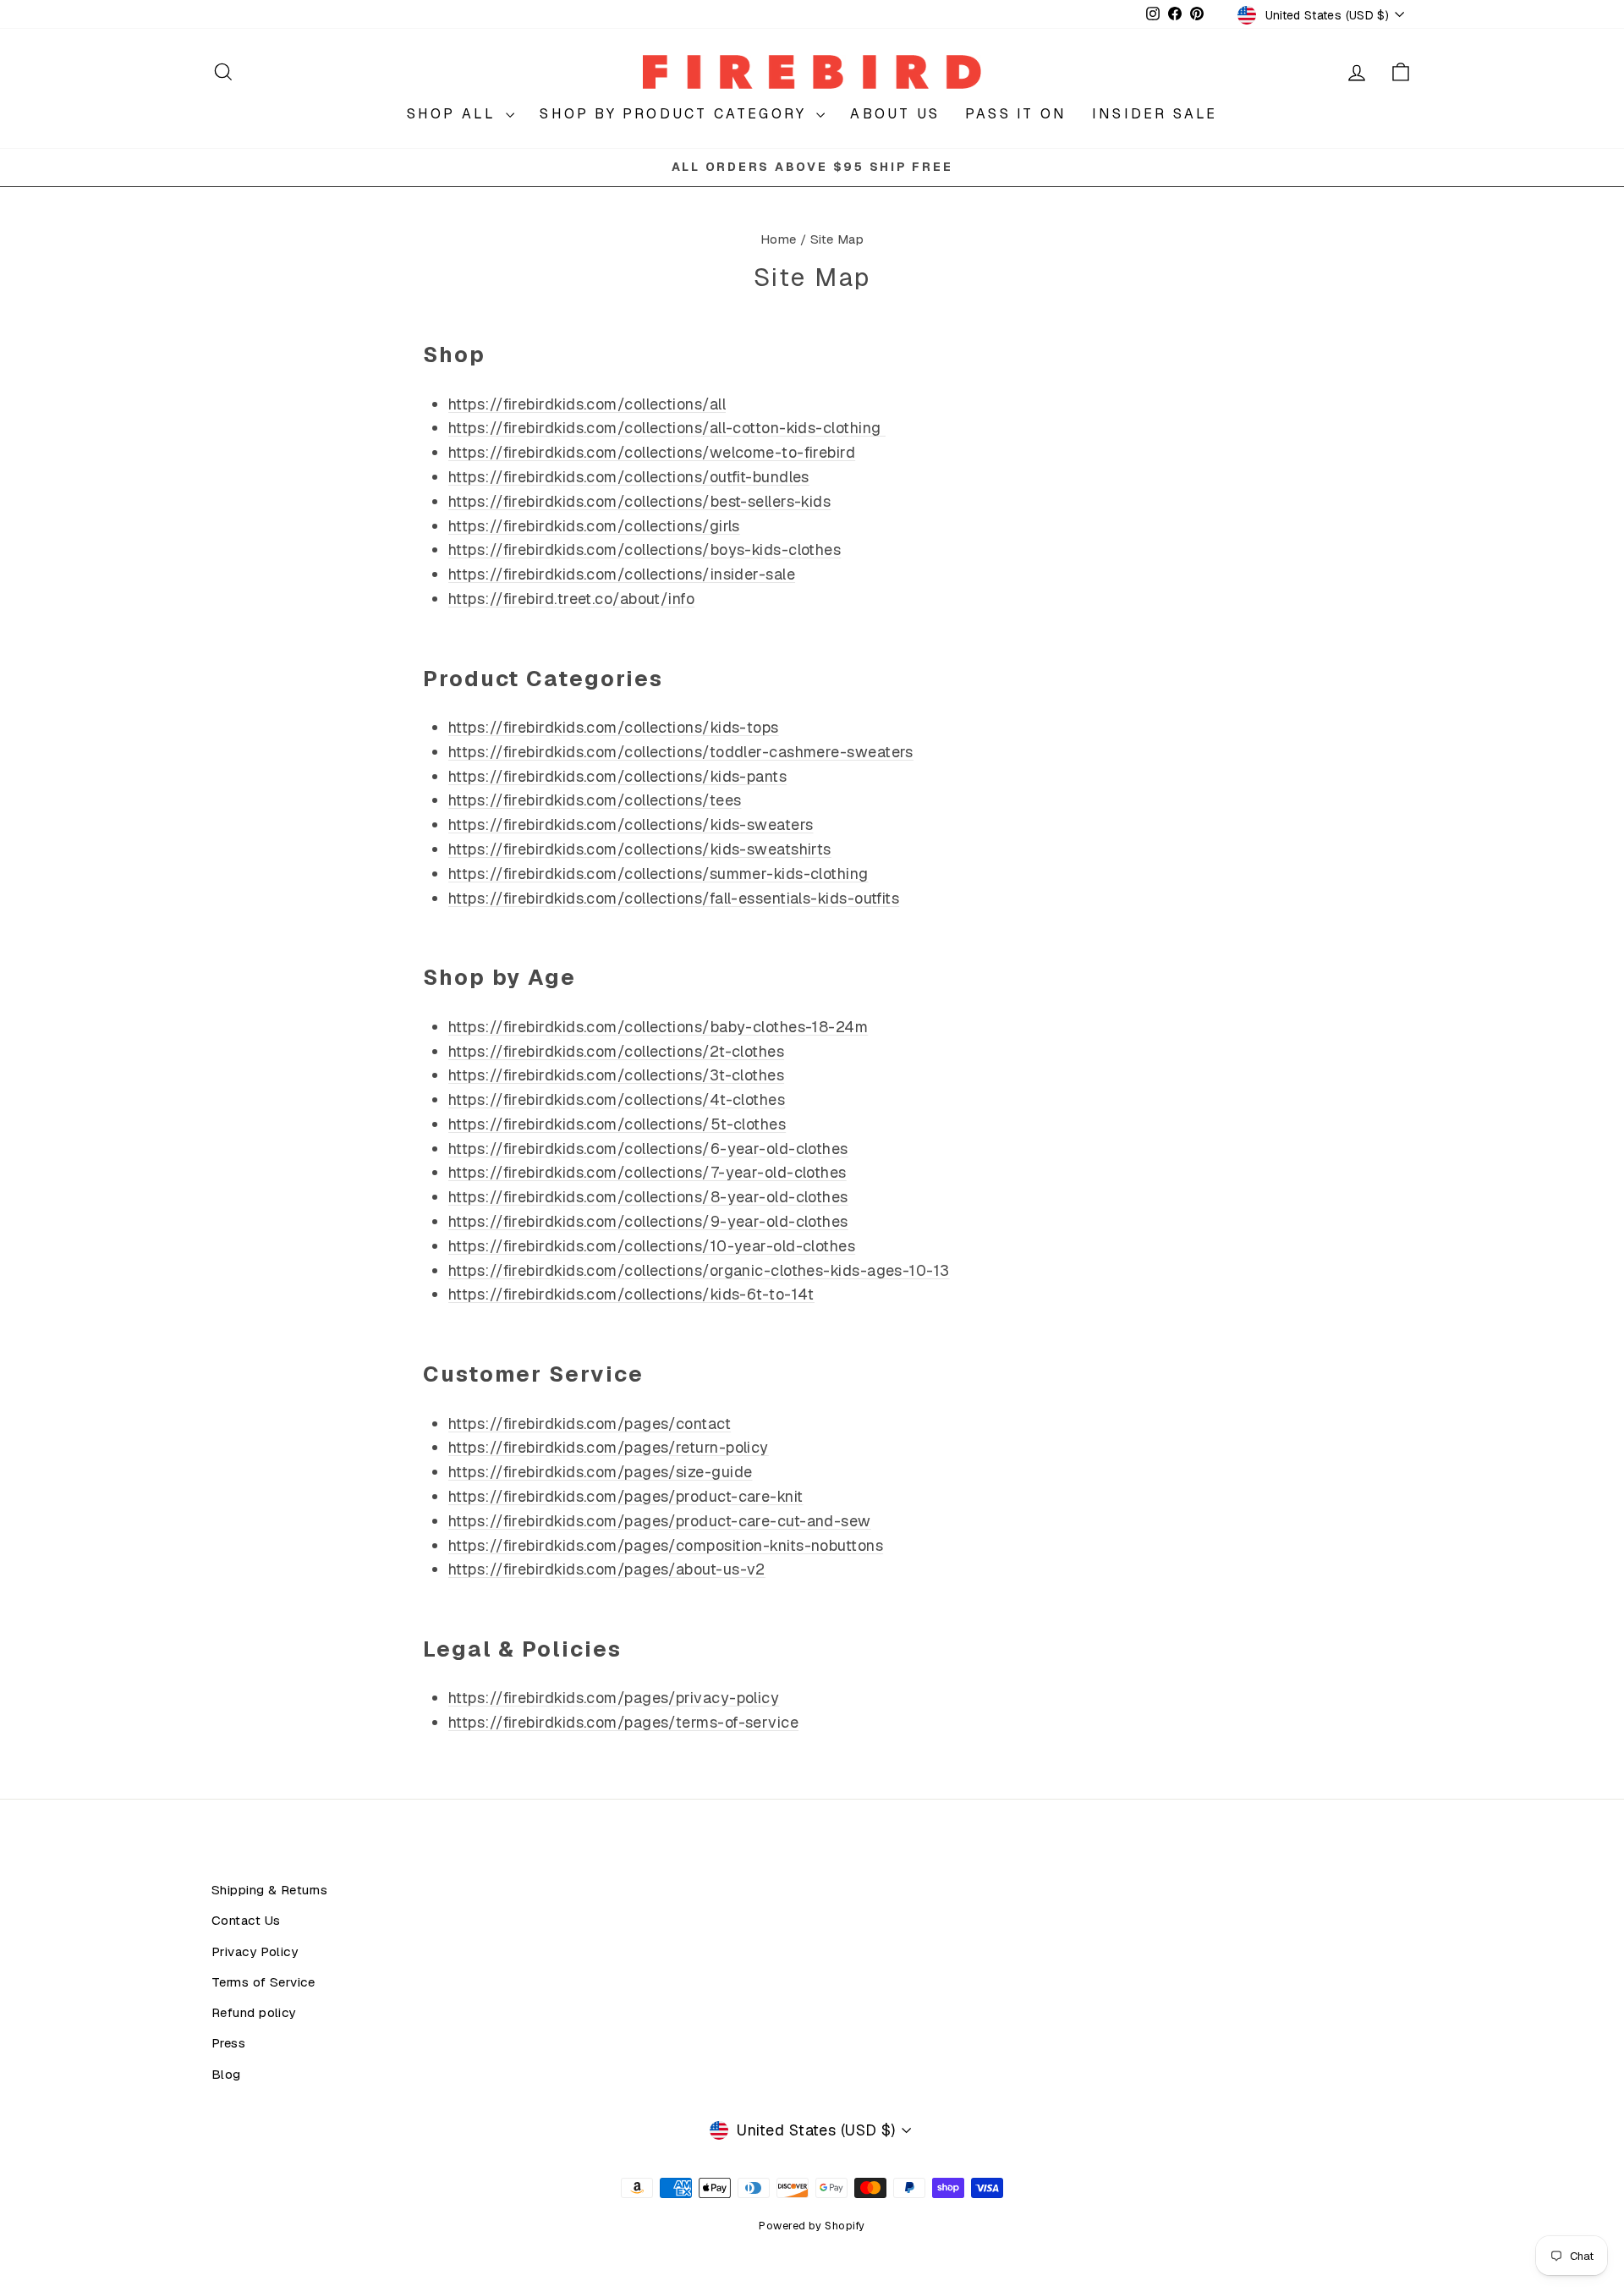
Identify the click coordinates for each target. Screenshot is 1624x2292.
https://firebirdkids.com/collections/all (587, 404)
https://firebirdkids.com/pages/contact (590, 1424)
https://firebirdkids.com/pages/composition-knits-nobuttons (666, 1545)
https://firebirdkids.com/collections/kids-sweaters (631, 824)
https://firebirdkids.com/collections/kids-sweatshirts (640, 849)
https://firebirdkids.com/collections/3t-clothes (616, 1075)
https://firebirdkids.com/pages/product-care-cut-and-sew (660, 1521)
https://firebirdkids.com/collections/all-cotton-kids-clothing (667, 428)
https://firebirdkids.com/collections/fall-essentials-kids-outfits (674, 898)
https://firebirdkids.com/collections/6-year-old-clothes (648, 1149)
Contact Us (246, 1921)
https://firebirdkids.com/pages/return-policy (609, 1447)
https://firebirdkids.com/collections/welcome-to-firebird (652, 452)
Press (228, 2043)
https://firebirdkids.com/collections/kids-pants (617, 776)
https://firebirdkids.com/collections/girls (594, 526)
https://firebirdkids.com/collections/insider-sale (622, 574)
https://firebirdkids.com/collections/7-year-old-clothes (647, 1172)
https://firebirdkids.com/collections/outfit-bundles (629, 477)
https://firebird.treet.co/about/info (571, 599)
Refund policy (254, 2013)
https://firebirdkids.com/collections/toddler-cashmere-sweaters (681, 752)
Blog (226, 2075)
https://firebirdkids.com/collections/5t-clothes (617, 1124)
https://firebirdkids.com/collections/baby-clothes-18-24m (658, 1027)
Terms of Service (263, 1982)
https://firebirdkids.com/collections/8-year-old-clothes (648, 1197)
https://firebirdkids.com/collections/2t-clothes (616, 1051)
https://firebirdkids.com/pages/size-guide (600, 1472)
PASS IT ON (1016, 114)
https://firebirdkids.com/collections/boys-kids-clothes (645, 550)
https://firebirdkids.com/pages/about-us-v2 (607, 1569)
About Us (895, 114)
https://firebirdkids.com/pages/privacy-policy (614, 1698)
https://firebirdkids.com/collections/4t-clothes (617, 1099)
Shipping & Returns (269, 1890)
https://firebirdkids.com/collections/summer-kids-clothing (658, 874)
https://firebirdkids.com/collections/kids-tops (614, 727)
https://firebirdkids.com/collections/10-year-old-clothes (652, 1246)
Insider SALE (1155, 114)
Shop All (455, 114)
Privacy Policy (255, 1952)
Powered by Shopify (812, 2226)
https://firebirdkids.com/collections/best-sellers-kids (639, 501)
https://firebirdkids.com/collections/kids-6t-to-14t (631, 1294)
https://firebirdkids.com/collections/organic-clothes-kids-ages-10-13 (699, 1270)
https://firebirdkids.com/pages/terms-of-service (623, 1722)
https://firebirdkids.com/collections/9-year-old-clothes (648, 1221)
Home (779, 239)
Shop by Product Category (676, 114)
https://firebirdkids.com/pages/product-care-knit (626, 1496)
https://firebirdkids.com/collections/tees (595, 800)
